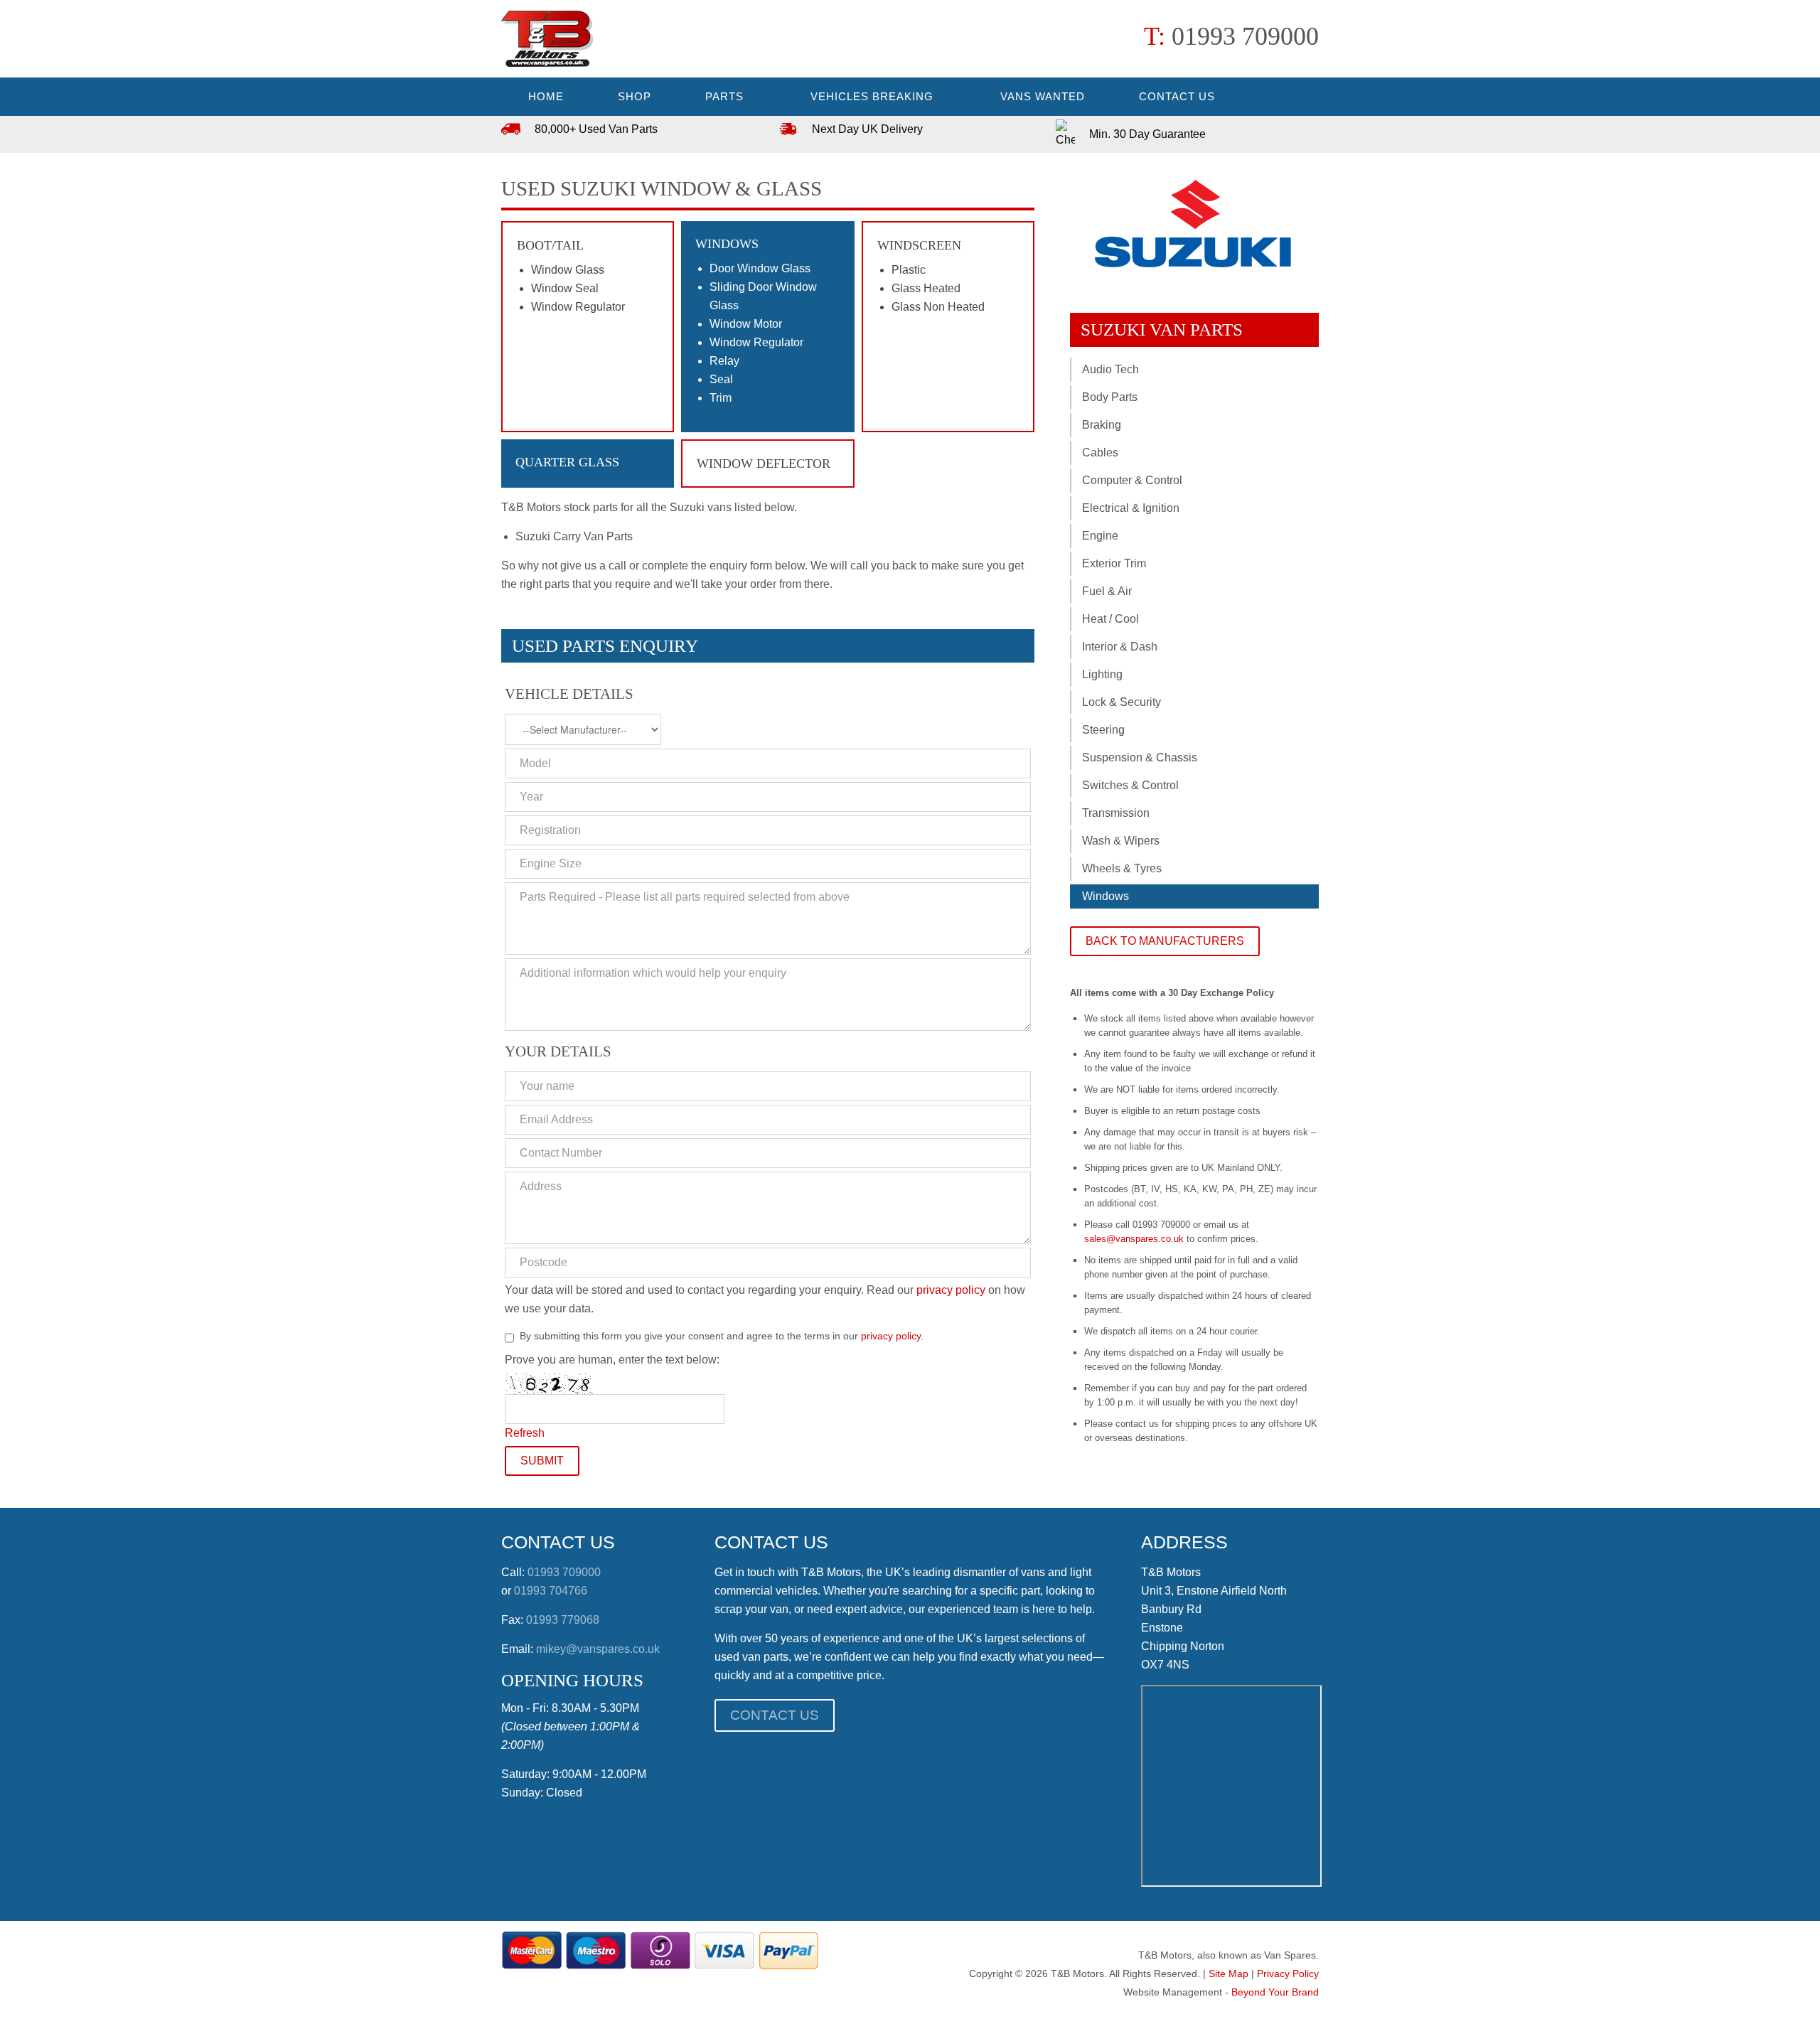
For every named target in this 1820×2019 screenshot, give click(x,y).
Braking (1102, 425)
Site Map (1228, 1974)
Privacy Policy (1288, 1974)
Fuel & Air (1107, 591)
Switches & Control (1130, 785)
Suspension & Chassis (1140, 757)
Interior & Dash (1120, 647)
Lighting (1102, 674)
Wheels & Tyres (1122, 868)
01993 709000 (1245, 36)
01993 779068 (563, 1620)
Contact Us (775, 1715)
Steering (1103, 730)
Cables (1100, 452)
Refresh (525, 1433)
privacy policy (951, 1290)
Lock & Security (1122, 702)
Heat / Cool (1110, 619)
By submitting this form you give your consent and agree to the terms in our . (722, 1336)
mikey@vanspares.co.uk (598, 1649)
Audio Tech (1110, 369)
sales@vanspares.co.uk (1134, 1239)
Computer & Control (1132, 480)
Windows (1106, 896)
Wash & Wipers (1121, 841)
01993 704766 (551, 1591)
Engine (1100, 536)
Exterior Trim (1114, 563)
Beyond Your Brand (1275, 1992)
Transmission (1116, 813)
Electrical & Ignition (1131, 508)
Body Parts (1110, 397)
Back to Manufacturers (1165, 941)
